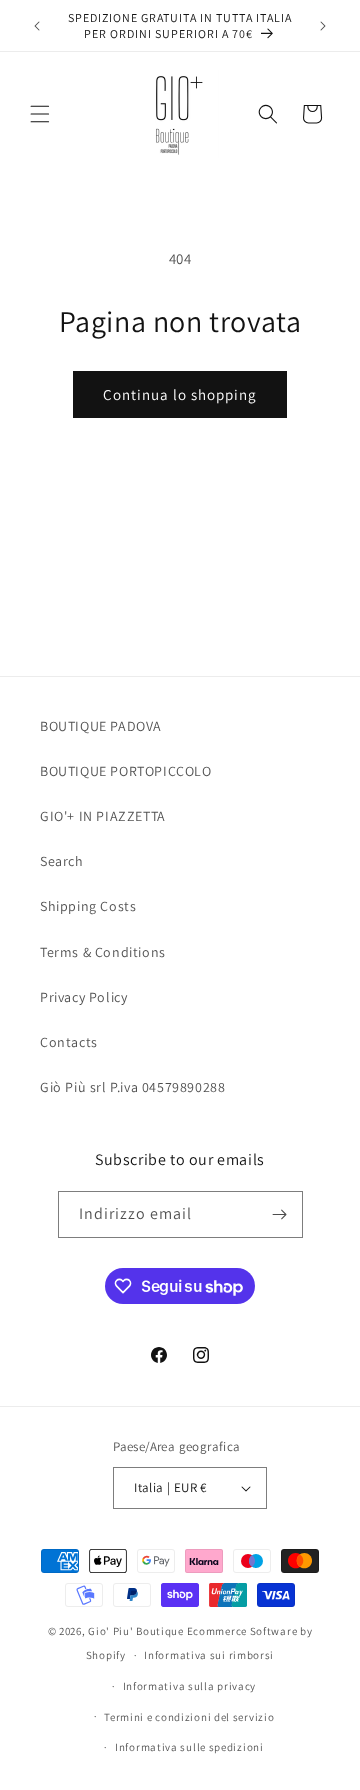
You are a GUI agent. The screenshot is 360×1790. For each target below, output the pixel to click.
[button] (40, 114)
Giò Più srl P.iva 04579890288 (132, 1087)
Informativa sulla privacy (190, 1686)
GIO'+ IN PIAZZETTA (103, 816)
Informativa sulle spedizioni (189, 1747)
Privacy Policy (83, 997)
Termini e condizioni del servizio (189, 1717)
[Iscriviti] (280, 1214)
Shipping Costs (88, 906)
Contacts (69, 1042)
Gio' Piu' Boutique (136, 1631)
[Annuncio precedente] (37, 26)
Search (62, 861)
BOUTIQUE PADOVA (101, 726)
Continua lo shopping (180, 394)
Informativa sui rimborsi (209, 1655)
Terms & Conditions (103, 952)
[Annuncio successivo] (323, 26)
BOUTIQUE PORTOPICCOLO (126, 771)
